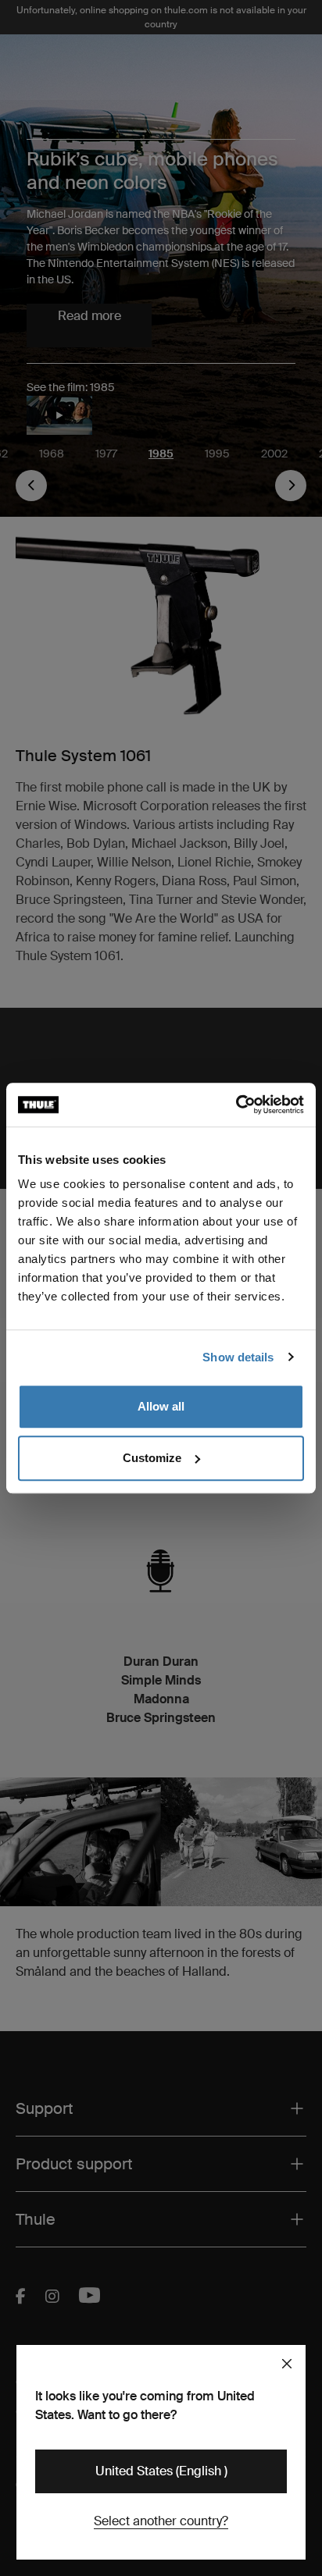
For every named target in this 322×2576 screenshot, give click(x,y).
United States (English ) (161, 2471)
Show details (238, 1357)
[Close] (287, 2364)
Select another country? (161, 2521)
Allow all (161, 1406)
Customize (152, 1458)
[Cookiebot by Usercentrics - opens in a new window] (236, 1105)
